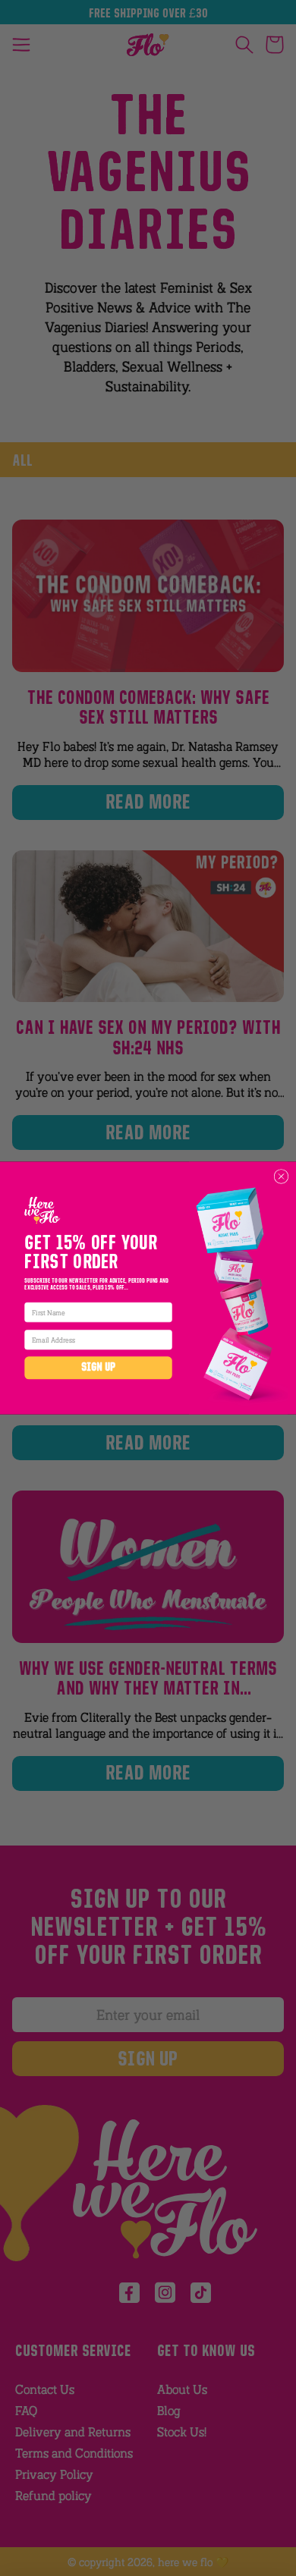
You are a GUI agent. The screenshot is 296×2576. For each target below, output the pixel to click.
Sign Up (99, 1368)
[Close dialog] (281, 1177)
